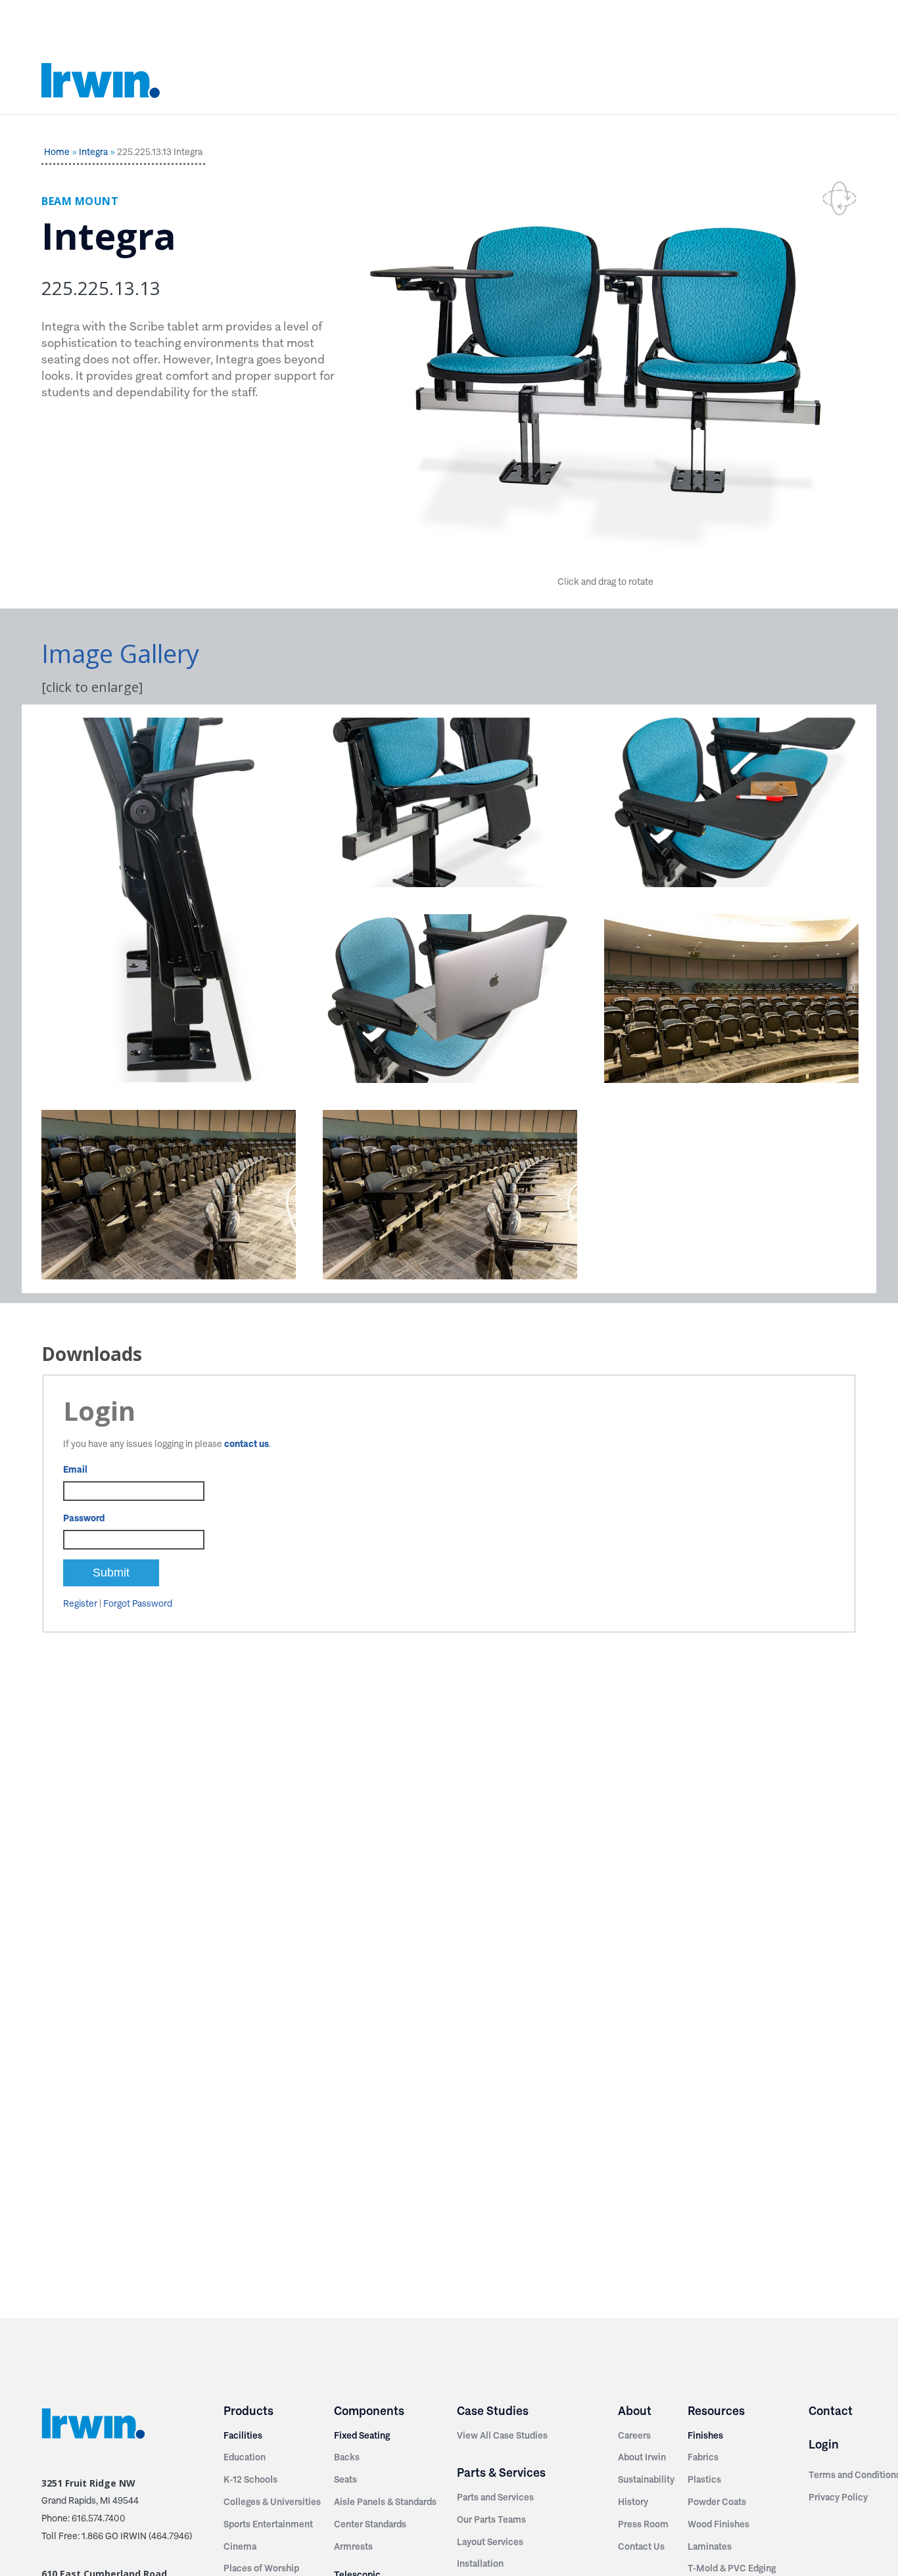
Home (57, 152)
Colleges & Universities (272, 2502)
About (635, 2411)
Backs (347, 2457)
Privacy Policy (838, 2497)
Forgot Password (138, 1603)
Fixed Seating (362, 2435)
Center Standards (370, 2524)
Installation (480, 2564)
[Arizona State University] (731, 999)
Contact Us (641, 2546)
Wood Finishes (719, 2524)
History (633, 2502)
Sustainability (646, 2479)
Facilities (243, 2435)
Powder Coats (717, 2502)
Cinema (240, 2546)
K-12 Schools (250, 2479)
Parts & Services (501, 2472)
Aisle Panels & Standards (385, 2502)
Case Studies (493, 2411)
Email (75, 1469)
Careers (634, 2435)
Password (84, 1518)
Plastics (704, 2479)
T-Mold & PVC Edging (732, 2568)
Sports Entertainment (268, 2524)
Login (824, 2444)
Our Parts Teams (491, 2519)
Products (248, 2411)
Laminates (710, 2546)
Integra (93, 152)
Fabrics (703, 2457)
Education (245, 2457)
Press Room (643, 2524)
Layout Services (490, 2542)
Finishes (705, 2435)
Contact (831, 2411)
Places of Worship (261, 2568)
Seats (345, 2479)
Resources (716, 2411)
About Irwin (642, 2457)
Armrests (353, 2546)
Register (80, 1603)
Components (369, 2411)
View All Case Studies (502, 2435)
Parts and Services (495, 2497)
